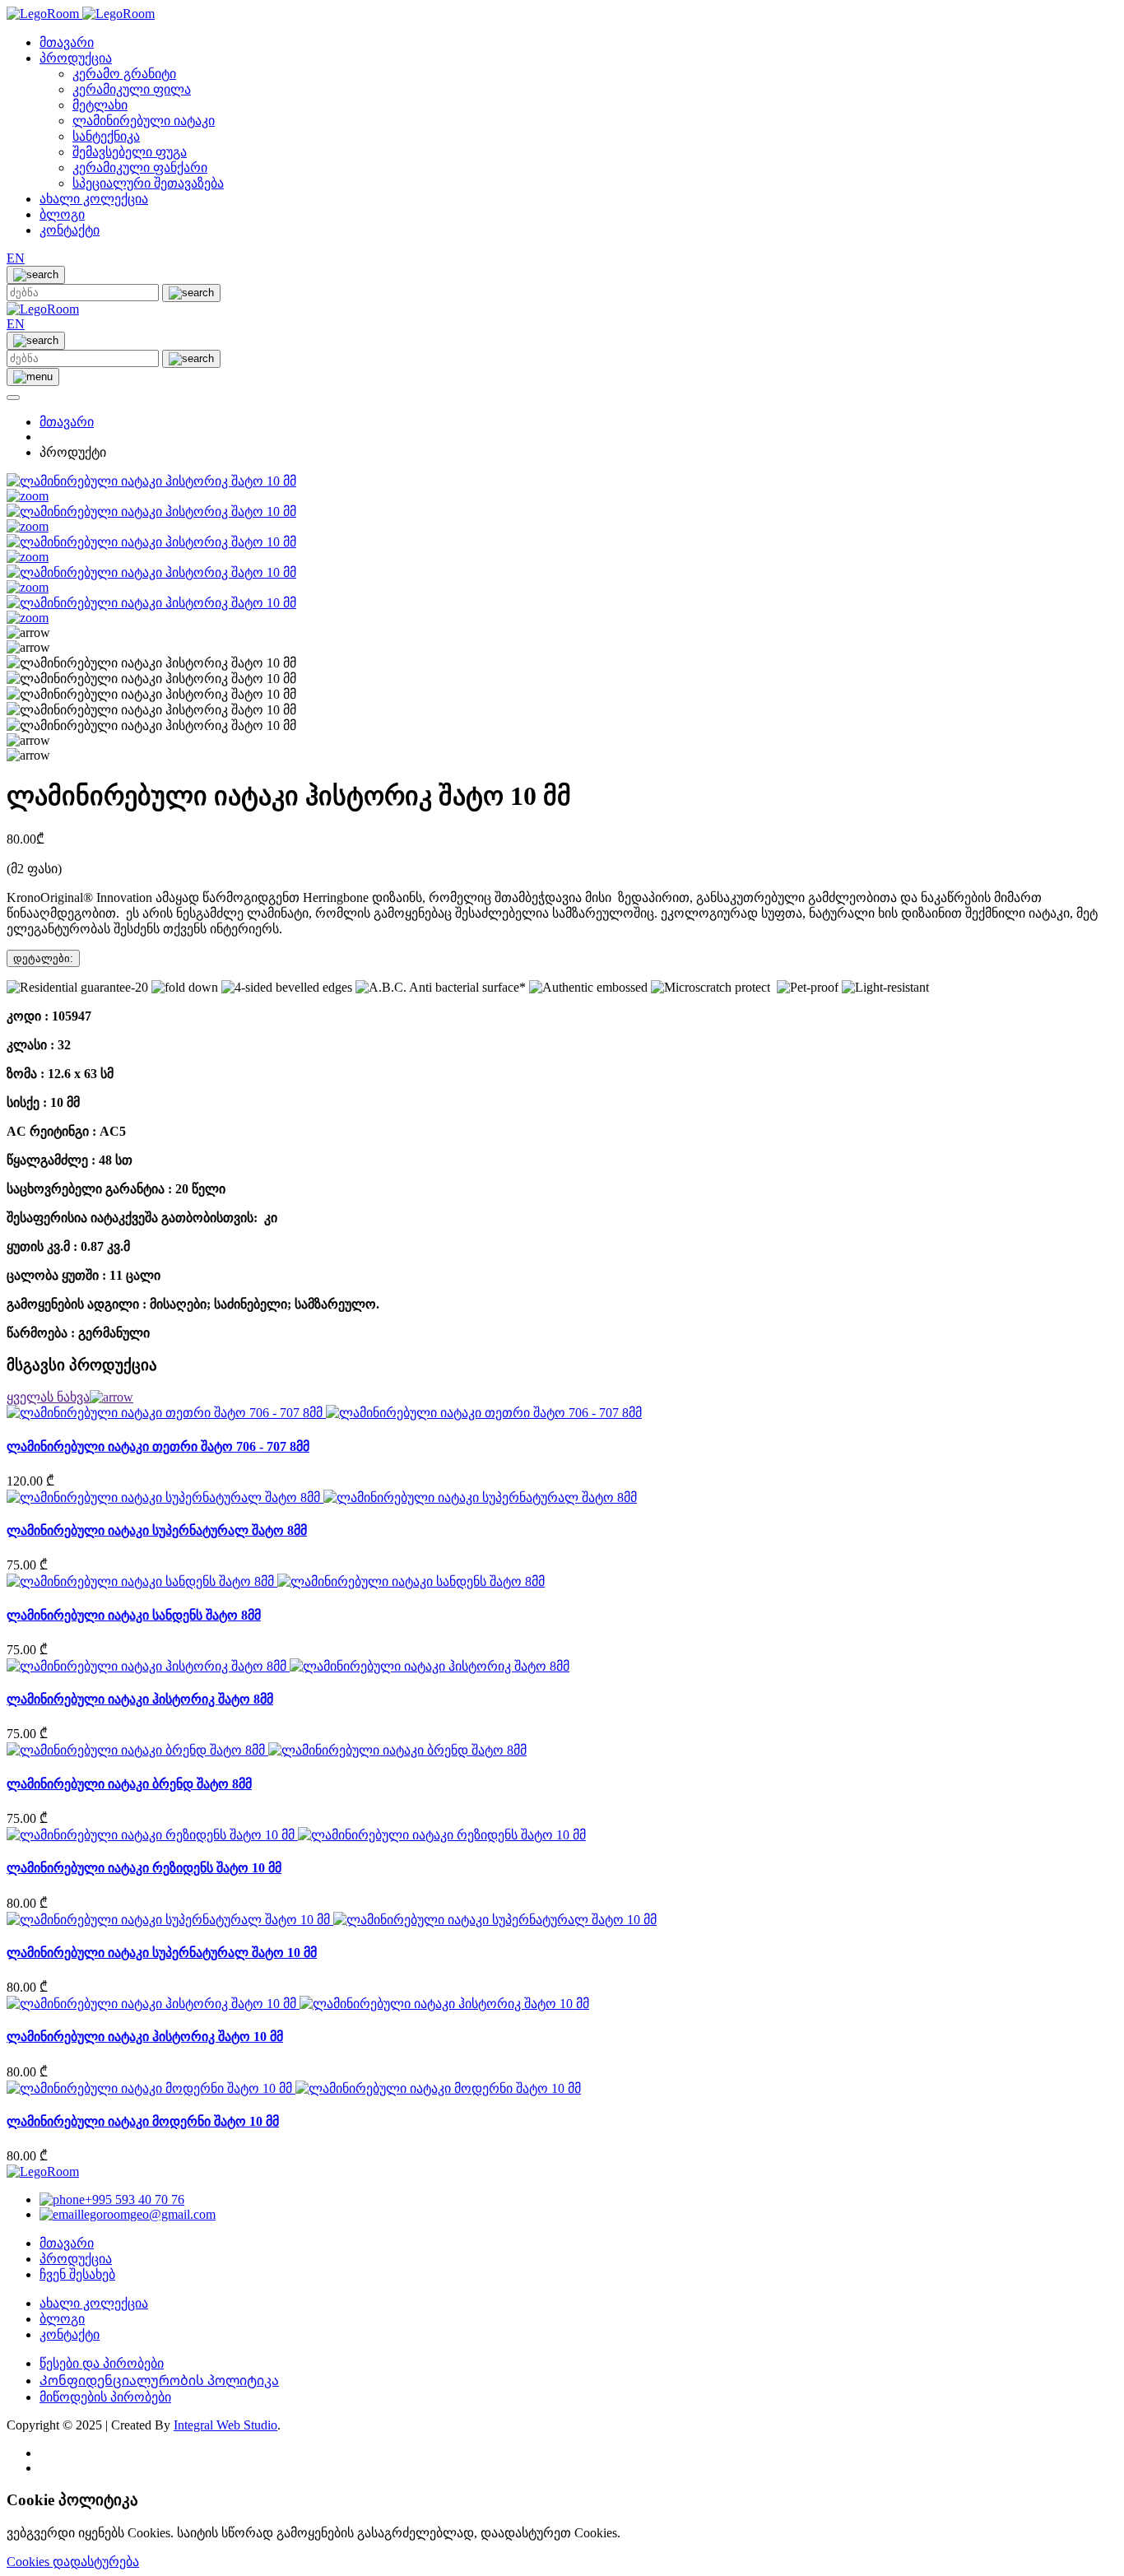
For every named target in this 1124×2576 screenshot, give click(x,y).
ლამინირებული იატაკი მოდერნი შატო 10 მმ (143, 2121)
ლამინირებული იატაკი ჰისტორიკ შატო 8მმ (140, 1699)
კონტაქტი (70, 230)
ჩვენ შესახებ (77, 2274)
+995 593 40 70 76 (135, 2199)
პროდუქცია (76, 58)
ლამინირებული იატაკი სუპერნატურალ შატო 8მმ (157, 1530)
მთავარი (67, 42)
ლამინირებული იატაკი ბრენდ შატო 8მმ (129, 1784)
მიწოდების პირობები (105, 2397)
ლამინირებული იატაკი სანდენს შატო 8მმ (134, 1615)
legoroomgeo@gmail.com (148, 2214)
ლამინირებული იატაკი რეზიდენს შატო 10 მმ (144, 1868)
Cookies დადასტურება (73, 2562)
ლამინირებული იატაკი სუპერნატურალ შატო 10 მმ (162, 1953)
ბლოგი (62, 214)
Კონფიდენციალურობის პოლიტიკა (159, 2381)
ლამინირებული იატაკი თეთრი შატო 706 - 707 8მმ (158, 1446)
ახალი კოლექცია (94, 199)
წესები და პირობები (102, 2363)
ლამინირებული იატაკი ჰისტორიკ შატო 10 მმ (145, 2037)
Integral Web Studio (225, 2425)
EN (16, 258)
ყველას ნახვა (48, 1397)
